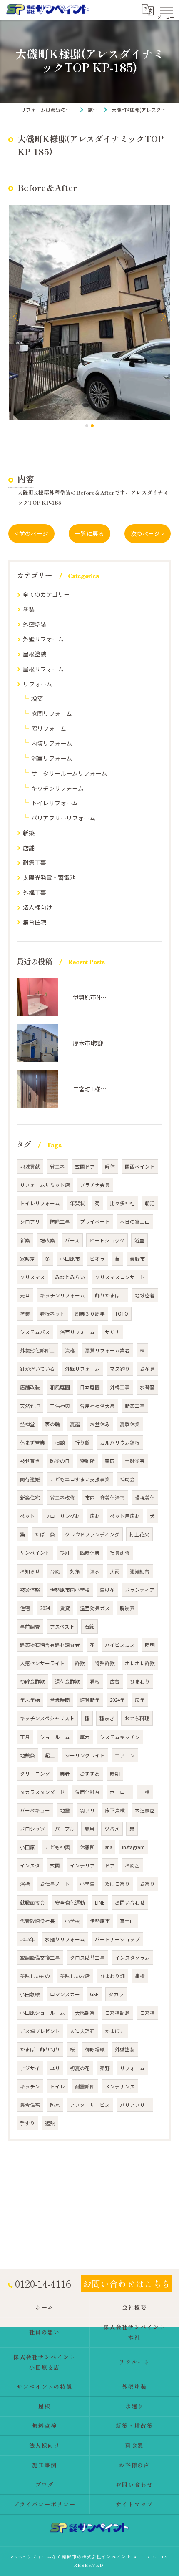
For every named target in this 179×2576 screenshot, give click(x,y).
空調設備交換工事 (40, 1958)
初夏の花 (80, 2068)
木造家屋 (145, 1810)
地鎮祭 (27, 1755)
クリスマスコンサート (120, 1277)
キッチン (30, 2086)
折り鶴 (82, 1443)
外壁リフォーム (43, 639)
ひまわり (140, 1681)
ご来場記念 (117, 2013)
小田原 (27, 1847)
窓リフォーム (49, 729)
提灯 (65, 1553)
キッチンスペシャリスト (47, 1718)
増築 (37, 699)
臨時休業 (90, 1553)
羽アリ (87, 1810)
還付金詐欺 (67, 1681)
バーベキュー (35, 1810)
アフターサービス (90, 2105)
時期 (115, 1774)
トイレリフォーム (55, 803)
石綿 (89, 1626)
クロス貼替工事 (87, 1958)
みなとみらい (70, 1277)
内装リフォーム (52, 743)
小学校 (72, 1921)
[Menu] (166, 10)
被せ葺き (30, 1461)
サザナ (112, 1332)
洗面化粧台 (87, 1792)
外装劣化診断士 (37, 1350)
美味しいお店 (75, 1976)
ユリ (55, 2068)
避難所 (87, 1461)
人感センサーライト (42, 1663)
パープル (65, 1829)
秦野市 (137, 1259)
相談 (60, 1443)
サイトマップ (134, 2504)
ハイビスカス (120, 1645)
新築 (29, 833)
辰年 (140, 1700)
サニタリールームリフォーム (69, 773)
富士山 (127, 1921)
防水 (55, 2105)
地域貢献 (30, 1166)
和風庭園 (60, 1387)
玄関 (55, 1865)
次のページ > (148, 533)
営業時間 (60, 1700)
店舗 (29, 848)
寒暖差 (27, 1259)
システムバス (35, 1332)
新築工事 (135, 1406)
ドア (110, 1865)
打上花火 (139, 1534)
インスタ (30, 1865)
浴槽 (25, 1884)
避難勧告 (140, 1571)
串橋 (140, 1976)
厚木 (85, 1737)
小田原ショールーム (42, 2013)
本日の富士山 (135, 1221)
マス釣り (120, 1369)
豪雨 (110, 1461)
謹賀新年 (90, 1700)
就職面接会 (32, 1902)
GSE (94, 1994)
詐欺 (80, 1663)
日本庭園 (90, 1387)
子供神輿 (60, 1406)
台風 (55, 1571)
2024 (45, 1608)
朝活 (150, 1203)
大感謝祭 (85, 2013)
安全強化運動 (70, 1902)
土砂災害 (135, 1461)
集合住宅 (35, 922)
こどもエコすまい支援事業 (80, 1479)
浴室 (139, 1240)
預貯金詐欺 (32, 1681)
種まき (107, 1718)
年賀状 (77, 1203)
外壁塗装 (35, 624)
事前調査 (30, 1626)
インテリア (82, 1865)
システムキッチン (120, 1737)
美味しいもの (35, 1976)
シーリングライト (85, 1755)
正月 (25, 1737)
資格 (70, 1350)
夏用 (89, 1829)
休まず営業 (32, 1443)
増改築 (47, 1240)
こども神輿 (57, 1847)
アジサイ (30, 2068)
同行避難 (30, 1479)
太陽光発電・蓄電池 (49, 877)
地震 (65, 1810)
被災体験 (30, 1590)
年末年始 (30, 1700)
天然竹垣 (30, 1406)
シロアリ (30, 1221)
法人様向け (37, 907)
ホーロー (120, 1792)
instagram (133, 1847)
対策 (75, 1571)
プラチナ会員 (95, 1185)
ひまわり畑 (112, 1976)
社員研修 (120, 1553)
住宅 (25, 1608)
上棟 (145, 1792)
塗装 (29, 609)
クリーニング (35, 1774)
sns (108, 1847)
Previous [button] (17, 316)
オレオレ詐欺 (140, 1663)
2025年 (27, 1939)
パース (72, 1240)
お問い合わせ (130, 1902)
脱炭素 (127, 1608)
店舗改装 (30, 1387)
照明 (150, 1645)
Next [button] (162, 316)
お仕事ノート (55, 1884)
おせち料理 (137, 1718)
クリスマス (32, 1277)
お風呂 (132, 1865)
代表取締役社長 (37, 1921)
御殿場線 (95, 2049)
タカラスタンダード (42, 1792)
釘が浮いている (37, 1369)
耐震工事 (35, 862)
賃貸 (65, 1608)
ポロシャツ (32, 1829)
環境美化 (145, 1498)
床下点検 (115, 1810)
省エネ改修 (62, 1498)
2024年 (117, 1700)
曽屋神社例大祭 (97, 1406)
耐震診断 (85, 2086)
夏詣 (75, 1424)
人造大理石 (82, 2031)
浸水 (95, 1571)
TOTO (122, 1314)
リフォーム (37, 684)
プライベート (95, 1221)
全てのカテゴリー (46, 594)
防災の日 (60, 1461)
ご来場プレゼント (40, 2031)
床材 (95, 1516)
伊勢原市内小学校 (70, 1590)
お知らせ (30, 1571)
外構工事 (35, 892)
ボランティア (140, 1590)
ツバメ (112, 1829)
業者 (65, 1774)
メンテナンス (120, 2086)
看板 (95, 1681)
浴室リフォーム (52, 758)
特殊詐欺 (105, 1663)
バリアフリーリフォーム (63, 818)
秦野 (105, 2068)
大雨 (115, 1571)
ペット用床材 (125, 1516)
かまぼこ (115, 2031)
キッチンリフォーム (57, 788)
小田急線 (30, 1994)
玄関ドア (85, 1166)
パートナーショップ (117, 1939)
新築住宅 (30, 1498)
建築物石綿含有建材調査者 (50, 1645)
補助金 (127, 1479)
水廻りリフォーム (65, 1939)
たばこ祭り (117, 1884)
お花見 (147, 1369)
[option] (89, 312)
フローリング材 (62, 1516)
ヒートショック (107, 1240)
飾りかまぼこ (110, 1295)
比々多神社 (122, 1203)
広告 (115, 1681)
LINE (100, 1902)
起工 (50, 1755)
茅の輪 (52, 1424)
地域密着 (145, 1295)
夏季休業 (130, 1424)
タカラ (116, 1994)
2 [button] (92, 426)
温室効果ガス (95, 1608)
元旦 (25, 1295)
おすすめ (90, 1774)
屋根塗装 (35, 654)
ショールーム (55, 1737)
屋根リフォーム (43, 669)
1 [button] (87, 426)
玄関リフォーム (52, 714)
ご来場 (147, 2013)
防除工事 (60, 1221)
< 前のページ (31, 533)
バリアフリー (135, 2105)
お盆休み (100, 1424)
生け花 (107, 1590)
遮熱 (50, 2123)
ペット (27, 1516)
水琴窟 (147, 1387)
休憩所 (87, 1847)
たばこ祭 (45, 1534)
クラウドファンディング (92, 1534)
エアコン (125, 1755)
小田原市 (70, 1259)
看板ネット (52, 1314)
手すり (27, 2123)
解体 (110, 1166)
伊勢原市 (100, 1921)
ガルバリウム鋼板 (120, 1443)
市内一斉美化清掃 (105, 1498)
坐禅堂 (27, 1424)
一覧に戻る (89, 533)
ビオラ (97, 1259)
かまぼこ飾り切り (40, 2049)
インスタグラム (132, 1958)
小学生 (87, 1884)
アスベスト (62, 1626)
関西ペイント (140, 1166)
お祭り (147, 1884)
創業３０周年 (90, 1314)
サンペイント (35, 1553)
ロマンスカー (65, 1994)
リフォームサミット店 (45, 1185)
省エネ (57, 1166)
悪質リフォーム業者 (107, 1350)
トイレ (57, 2086)
